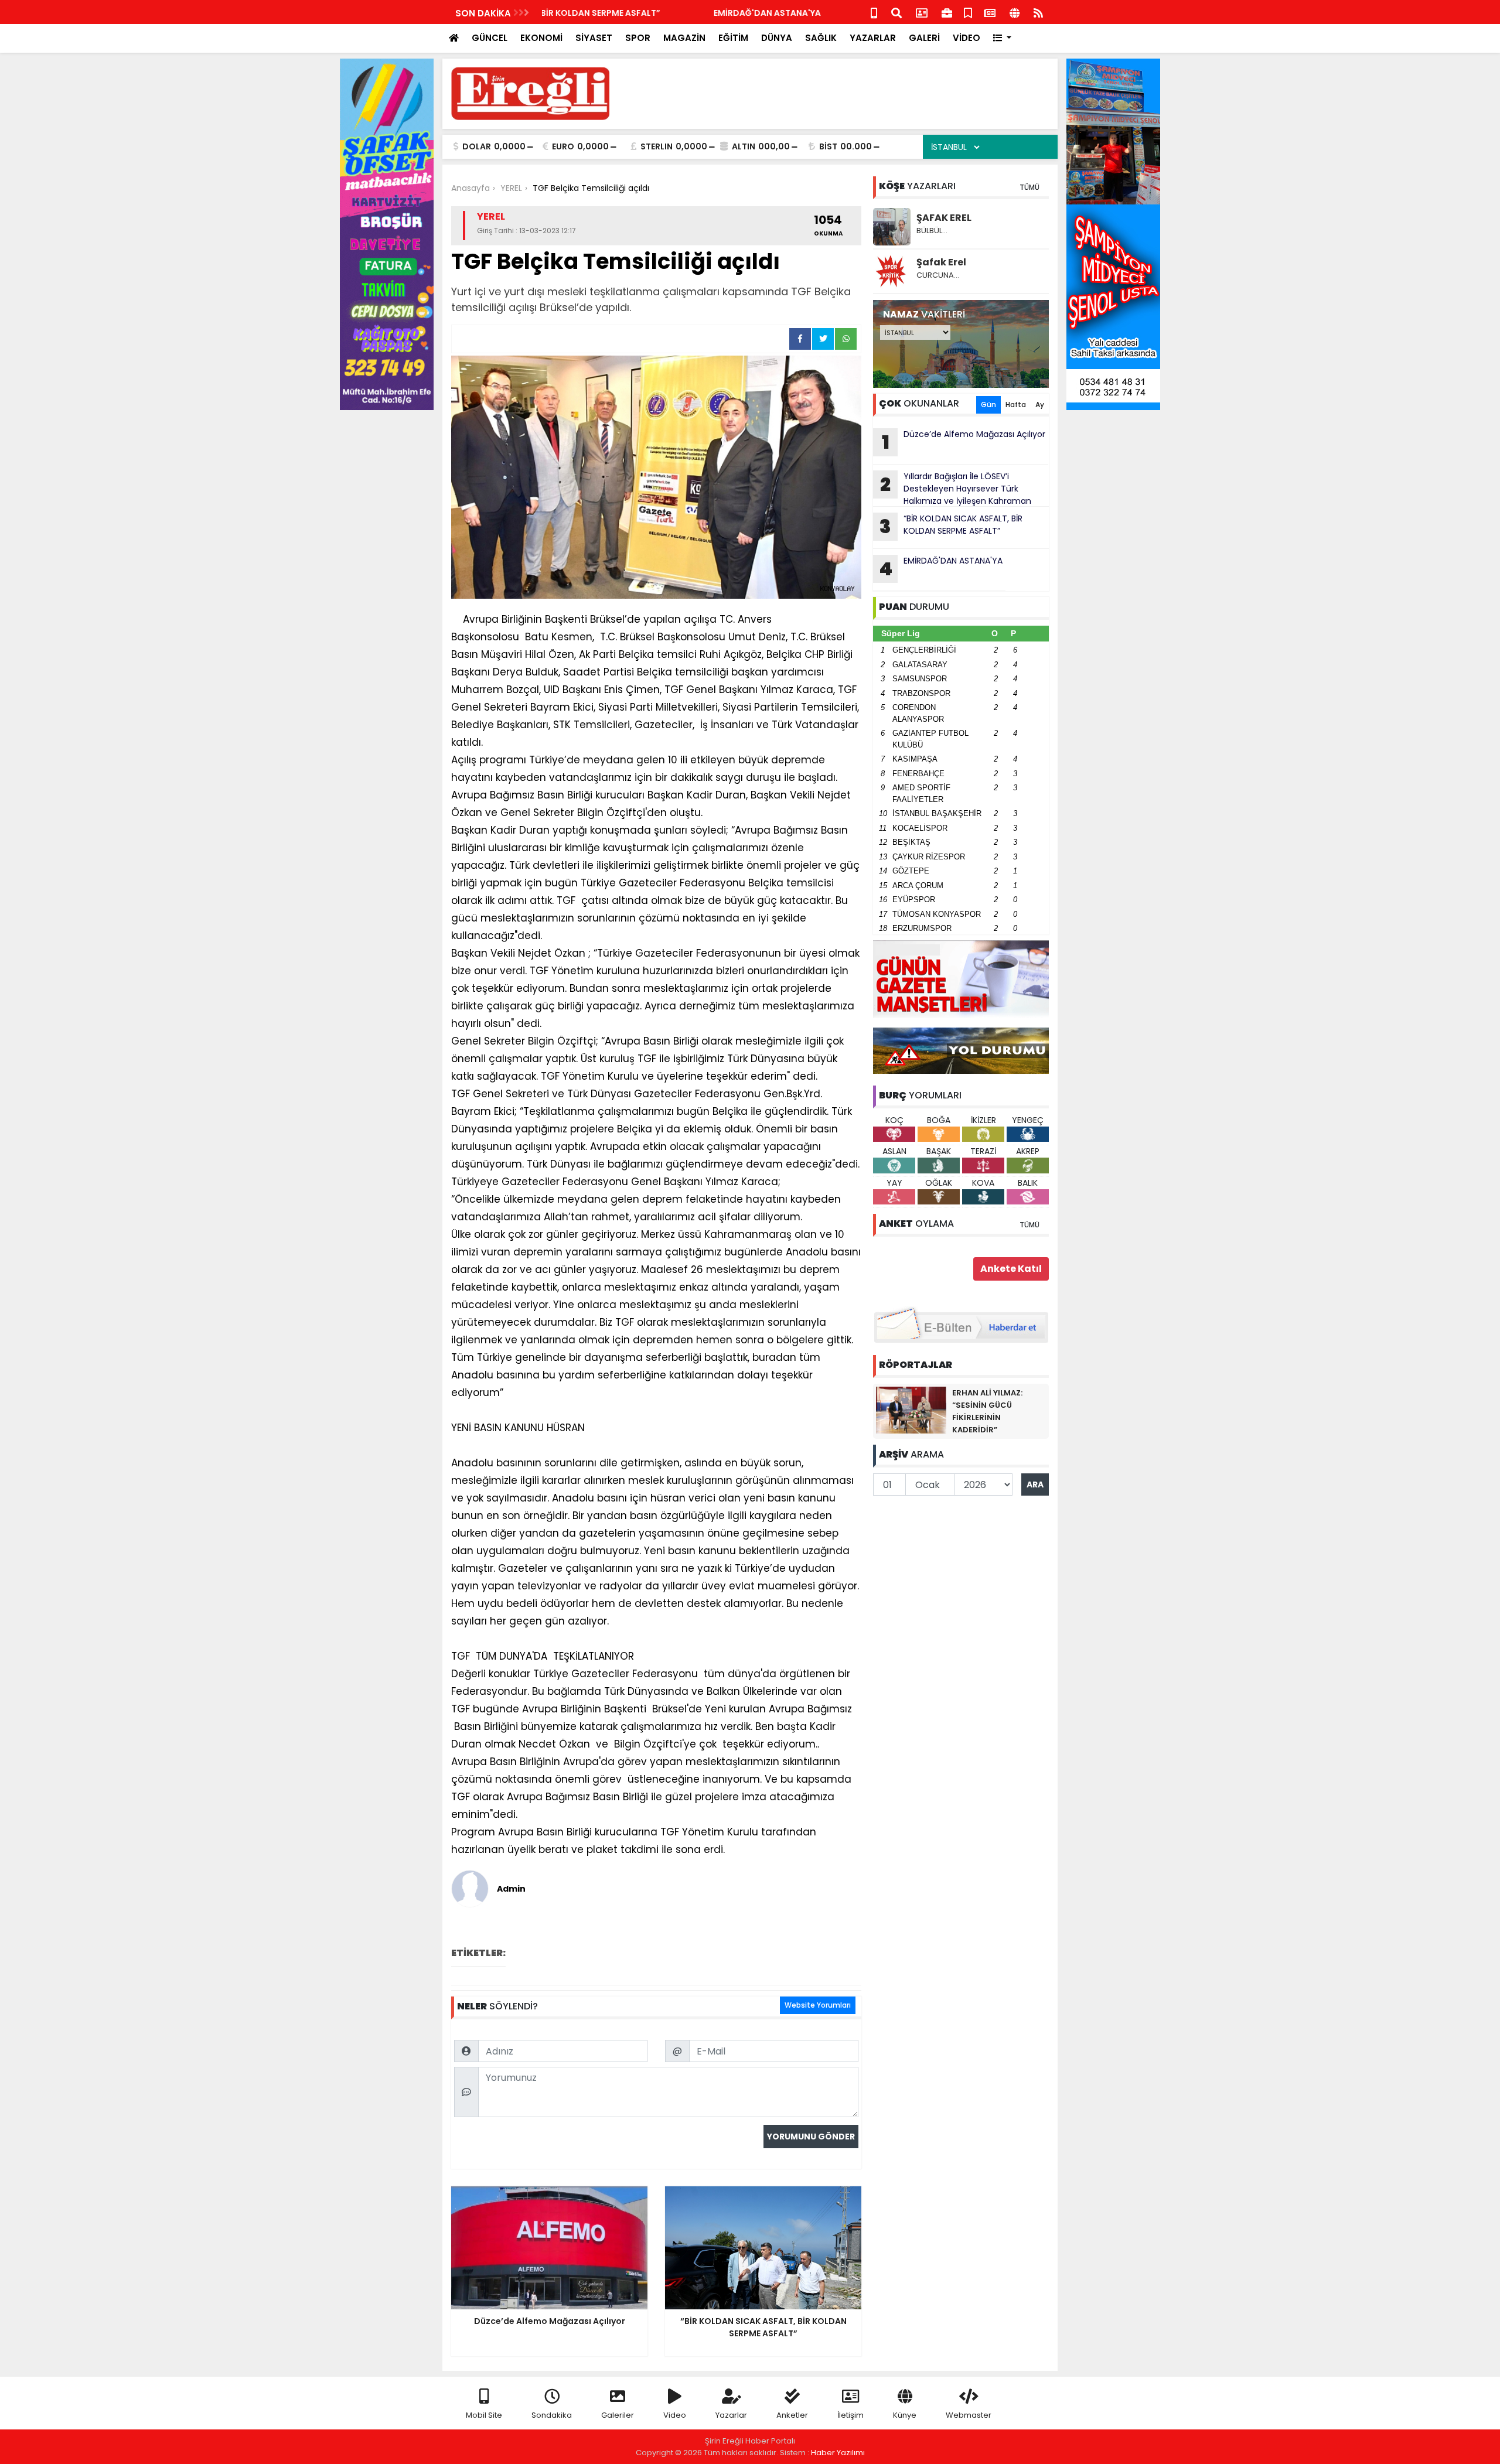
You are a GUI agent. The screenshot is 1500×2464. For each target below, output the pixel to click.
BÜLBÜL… (932, 231)
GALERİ (924, 38)
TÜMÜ (1029, 187)
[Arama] (896, 12)
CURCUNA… (938, 275)
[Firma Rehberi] (947, 12)
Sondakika (552, 2415)
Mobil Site (484, 2415)
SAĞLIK (821, 38)
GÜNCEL (490, 38)
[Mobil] (874, 12)
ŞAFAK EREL (944, 218)
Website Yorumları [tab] (818, 2005)
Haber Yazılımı (838, 2453)
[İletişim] (922, 12)
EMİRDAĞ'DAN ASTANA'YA (596, 13)
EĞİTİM (733, 38)
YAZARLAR (873, 38)
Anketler (792, 2415)
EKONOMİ (541, 38)
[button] (1002, 38)
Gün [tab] (988, 405)
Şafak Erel (941, 262)
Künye (905, 2415)
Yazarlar (731, 2415)
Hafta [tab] (1016, 405)
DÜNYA (777, 38)
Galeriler (618, 2415)
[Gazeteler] (990, 12)
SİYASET (594, 38)
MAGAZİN (684, 38)
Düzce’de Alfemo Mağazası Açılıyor (964, 442)
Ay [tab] (1040, 405)
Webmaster (969, 2415)
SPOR (638, 38)
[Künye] (1015, 12)
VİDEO (967, 38)
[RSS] (1038, 12)
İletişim (850, 2415)
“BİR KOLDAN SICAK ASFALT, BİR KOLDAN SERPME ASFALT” (951, 526)
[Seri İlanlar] (968, 12)
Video (675, 2415)
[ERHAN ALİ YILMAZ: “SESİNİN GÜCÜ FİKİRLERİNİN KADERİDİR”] (911, 1410)
